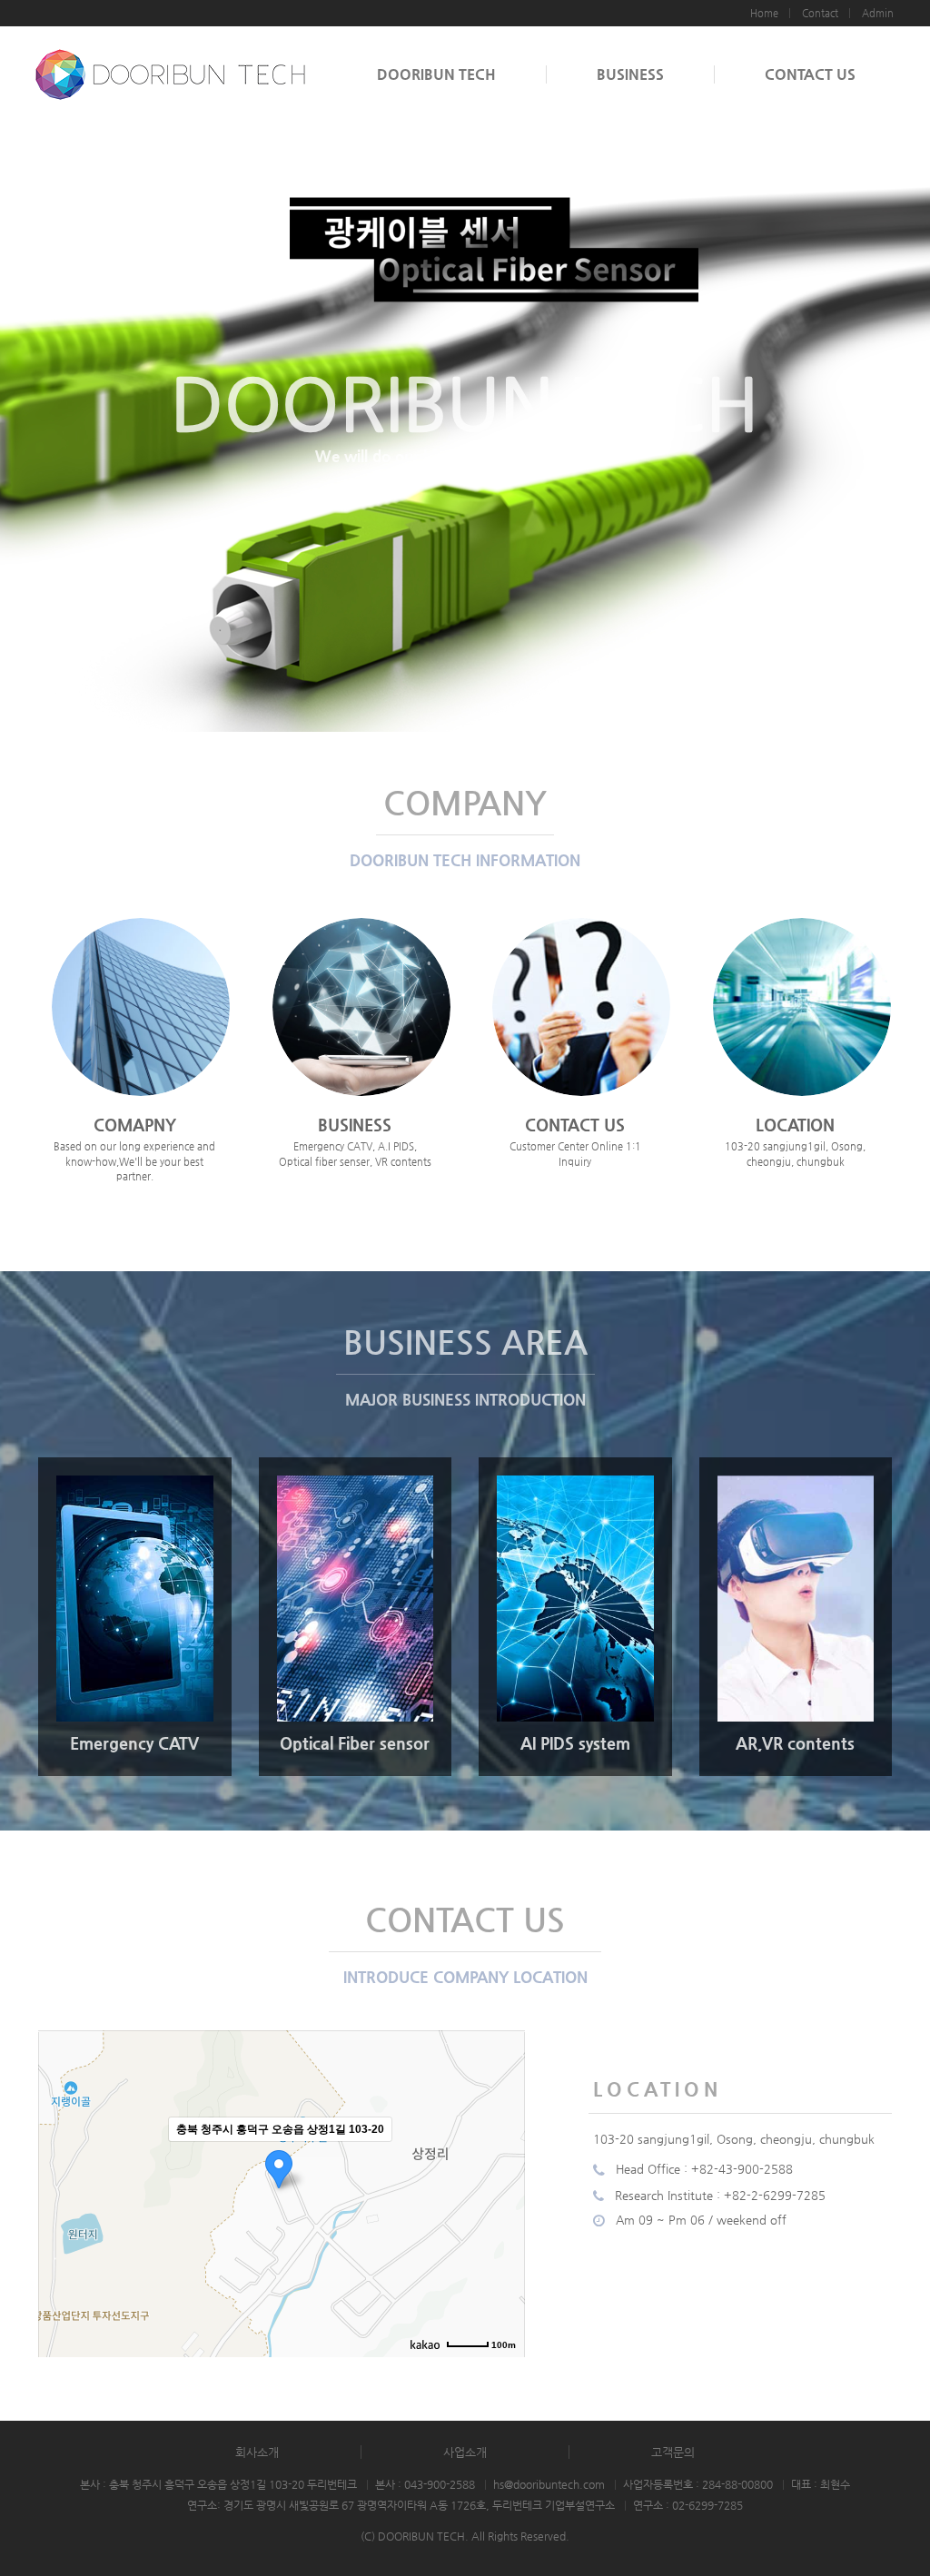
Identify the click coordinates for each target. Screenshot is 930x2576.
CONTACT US (810, 74)
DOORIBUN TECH (436, 74)
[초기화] (502, 2226)
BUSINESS (630, 74)
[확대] (502, 2161)
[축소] (502, 2191)
